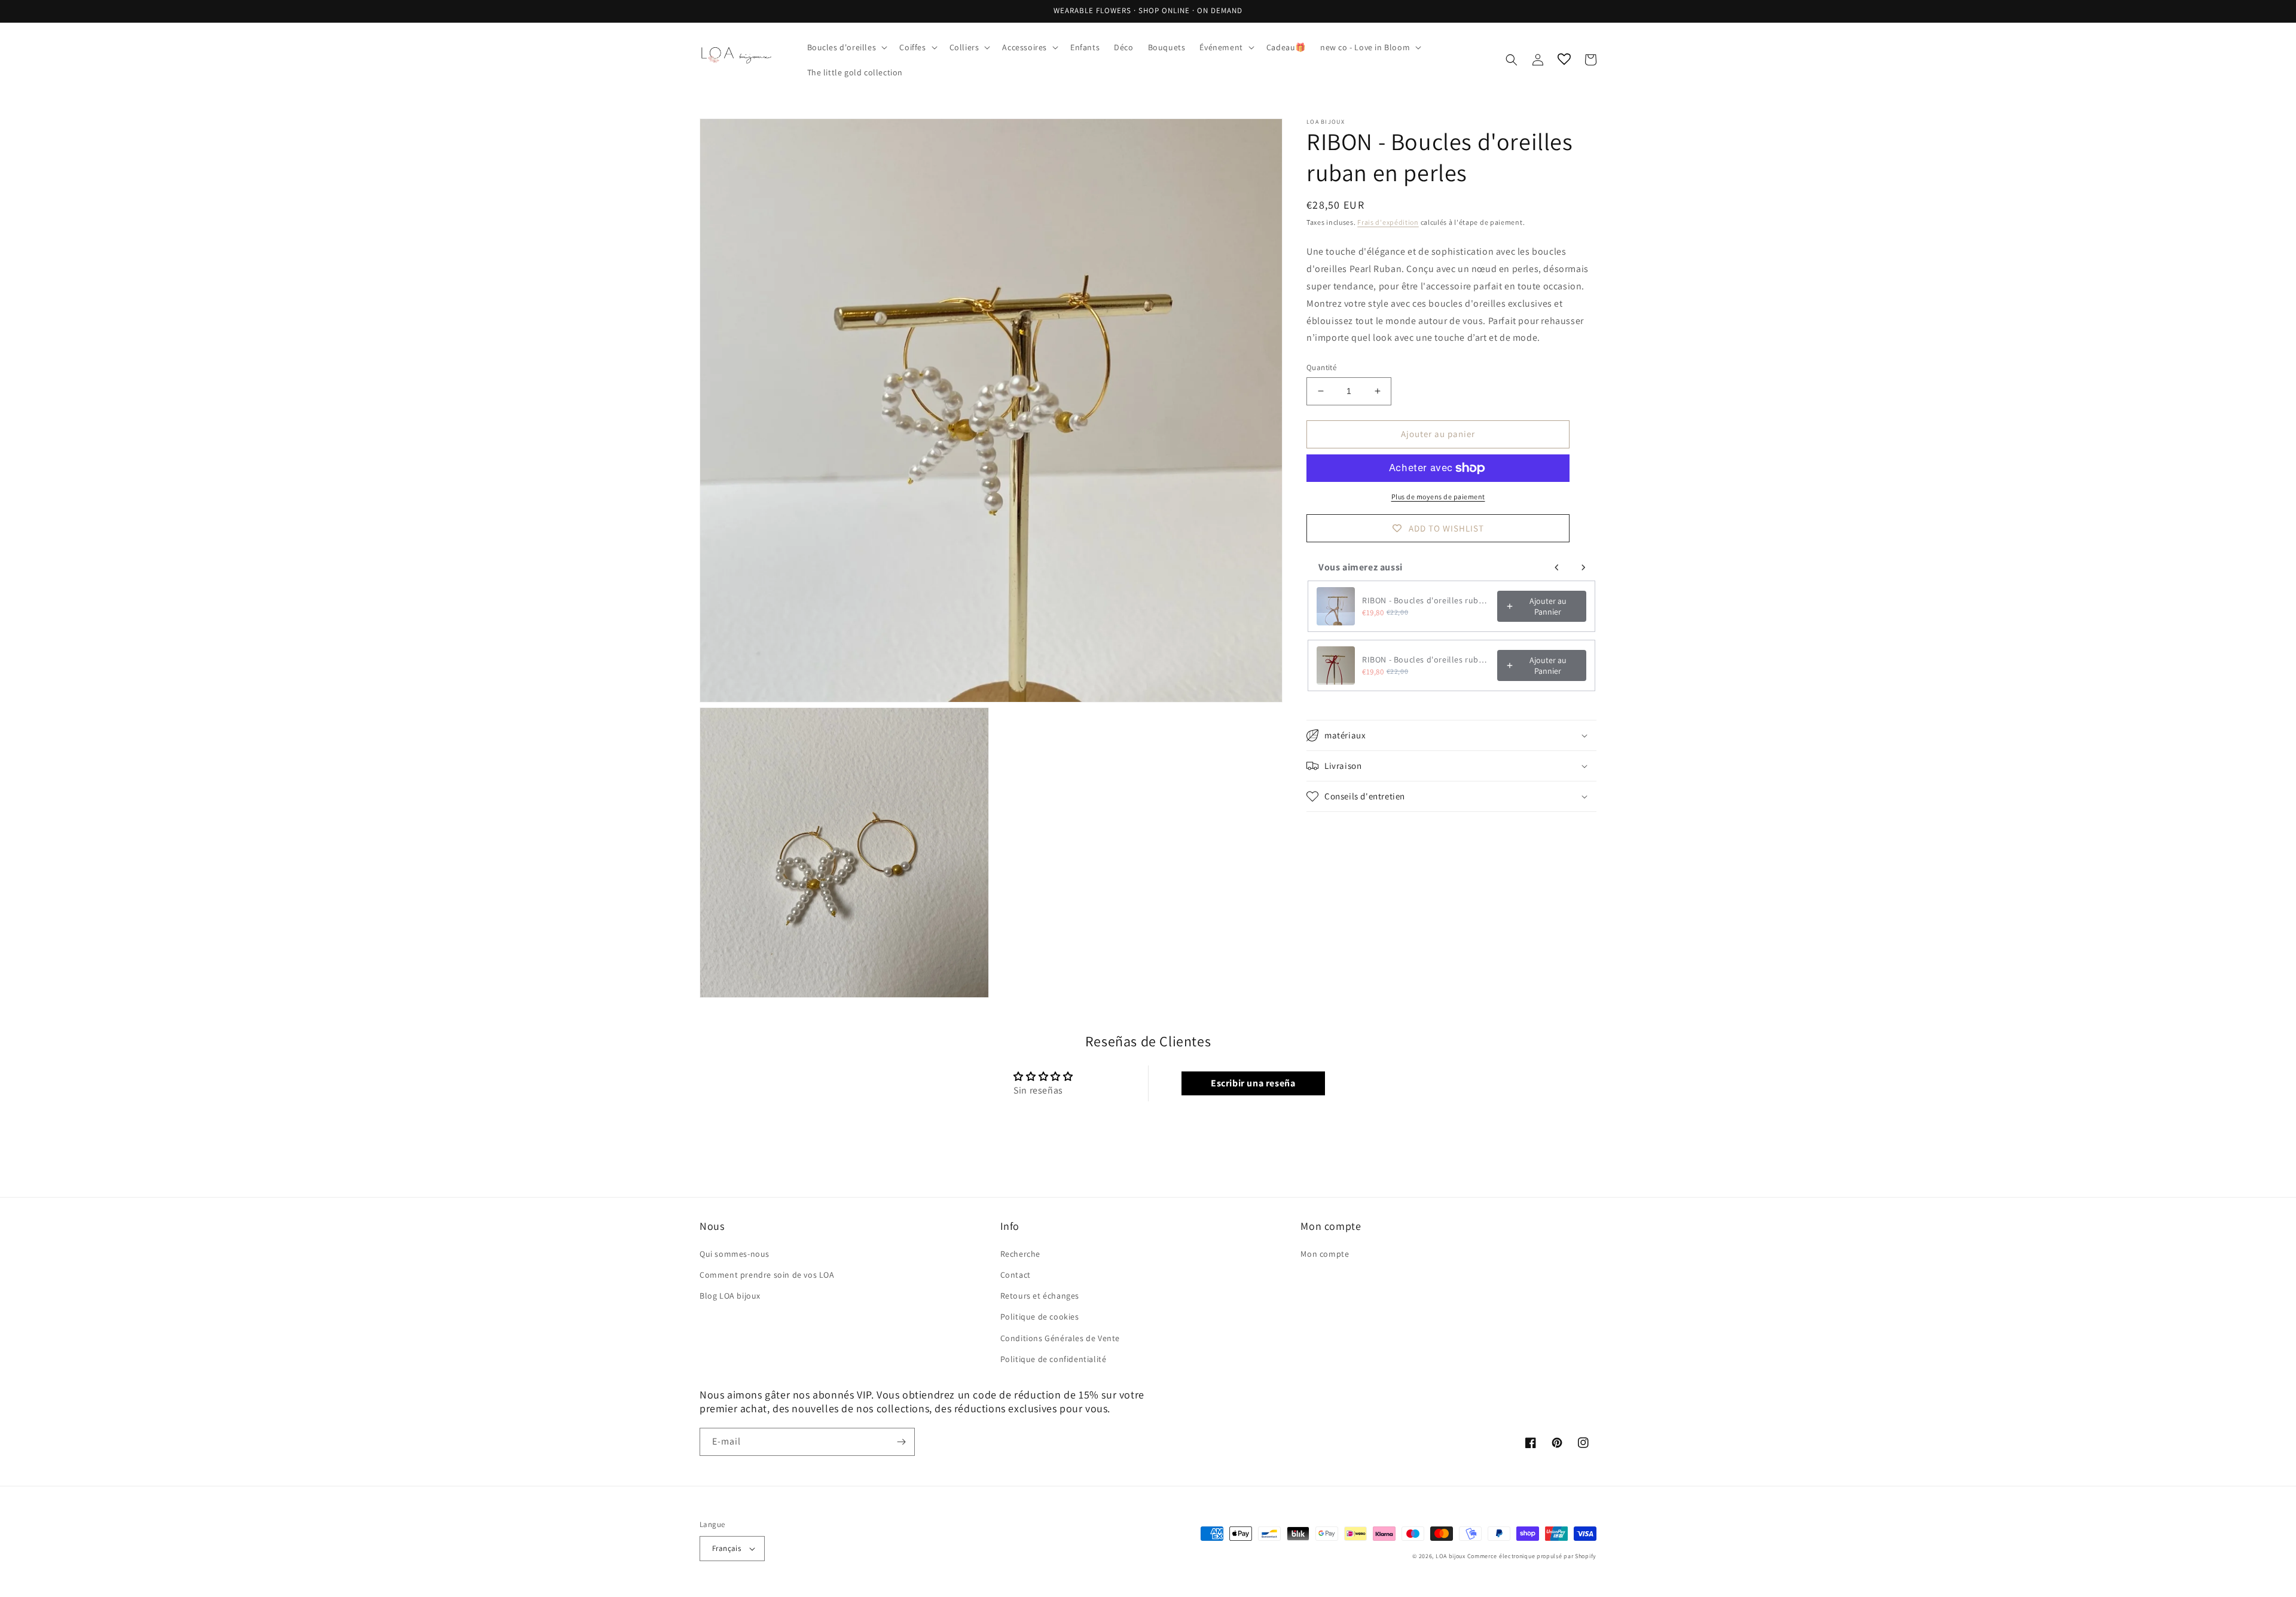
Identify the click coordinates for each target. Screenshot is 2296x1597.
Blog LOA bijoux (730, 1296)
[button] (846, 47)
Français (726, 1548)
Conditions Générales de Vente (1060, 1338)
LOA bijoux (1451, 1556)
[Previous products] (1557, 567)
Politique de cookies (1040, 1317)
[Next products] (1583, 567)
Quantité (1321, 367)
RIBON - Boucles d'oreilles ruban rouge (1426, 659)
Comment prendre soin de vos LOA (767, 1275)
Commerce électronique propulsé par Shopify (1532, 1556)
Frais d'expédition (1388, 222)
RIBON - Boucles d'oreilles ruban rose (1426, 600)
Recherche (1020, 1254)
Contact (1016, 1275)
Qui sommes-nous (735, 1254)
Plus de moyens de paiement (1438, 497)
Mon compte (1325, 1254)
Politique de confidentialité (1054, 1359)
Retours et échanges (1040, 1296)
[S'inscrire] (901, 1442)
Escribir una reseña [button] (1253, 1083)
